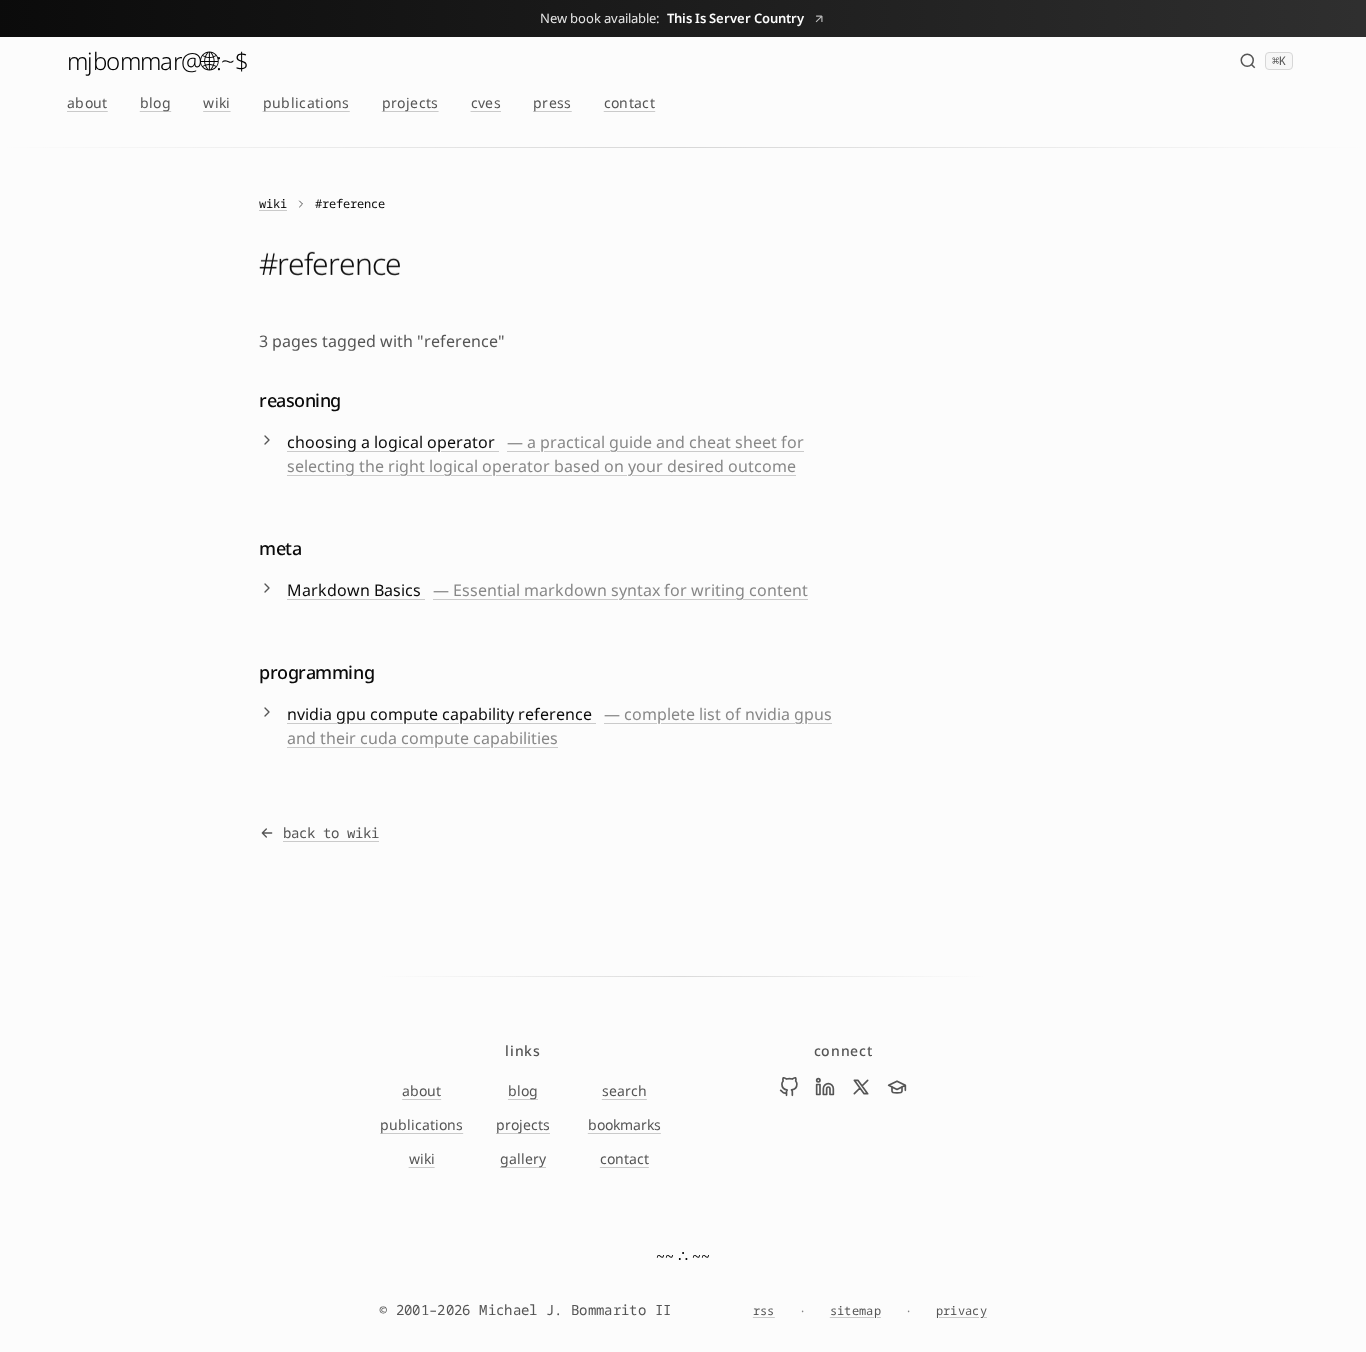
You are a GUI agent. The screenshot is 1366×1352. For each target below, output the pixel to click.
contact (629, 102)
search (624, 1090)
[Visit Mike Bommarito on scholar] (897, 1087)
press (552, 102)
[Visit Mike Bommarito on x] (861, 1087)
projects (410, 102)
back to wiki (331, 832)
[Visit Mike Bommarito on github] (789, 1087)
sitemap (855, 1311)
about (87, 102)
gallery (523, 1158)
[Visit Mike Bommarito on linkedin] (825, 1087)
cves (486, 102)
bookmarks (624, 1124)
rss (764, 1311)
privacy (961, 1311)
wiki (216, 102)
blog (155, 102)
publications (306, 102)
